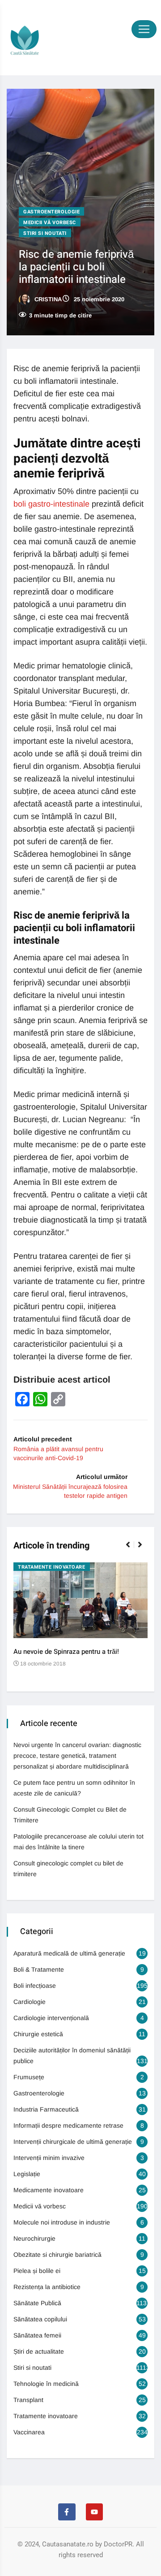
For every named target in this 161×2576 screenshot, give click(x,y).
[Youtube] (94, 2512)
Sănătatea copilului (40, 2319)
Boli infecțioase (35, 1986)
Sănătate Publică (37, 2303)
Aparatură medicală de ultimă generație (69, 1953)
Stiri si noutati (45, 233)
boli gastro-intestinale (51, 504)
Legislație (27, 2174)
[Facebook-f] (67, 2512)
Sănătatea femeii (37, 2335)
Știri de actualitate (39, 2351)
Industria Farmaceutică (46, 2109)
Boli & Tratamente (39, 1969)
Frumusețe (29, 2077)
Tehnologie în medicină (46, 2384)
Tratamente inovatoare (52, 1567)
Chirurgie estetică (38, 2034)
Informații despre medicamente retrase (68, 2125)
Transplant (28, 2400)
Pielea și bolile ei (37, 2271)
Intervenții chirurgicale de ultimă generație (73, 2142)
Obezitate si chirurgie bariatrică (57, 2255)
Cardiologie (30, 2002)
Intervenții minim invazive (49, 2158)
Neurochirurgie (34, 2238)
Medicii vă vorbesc (50, 223)
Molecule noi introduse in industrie (62, 2222)
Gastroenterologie (51, 212)
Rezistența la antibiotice (47, 2287)
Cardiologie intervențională (51, 2018)
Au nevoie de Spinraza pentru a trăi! (66, 1652)
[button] (132, 1549)
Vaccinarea (29, 2432)
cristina (47, 299)
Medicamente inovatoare (49, 2190)
